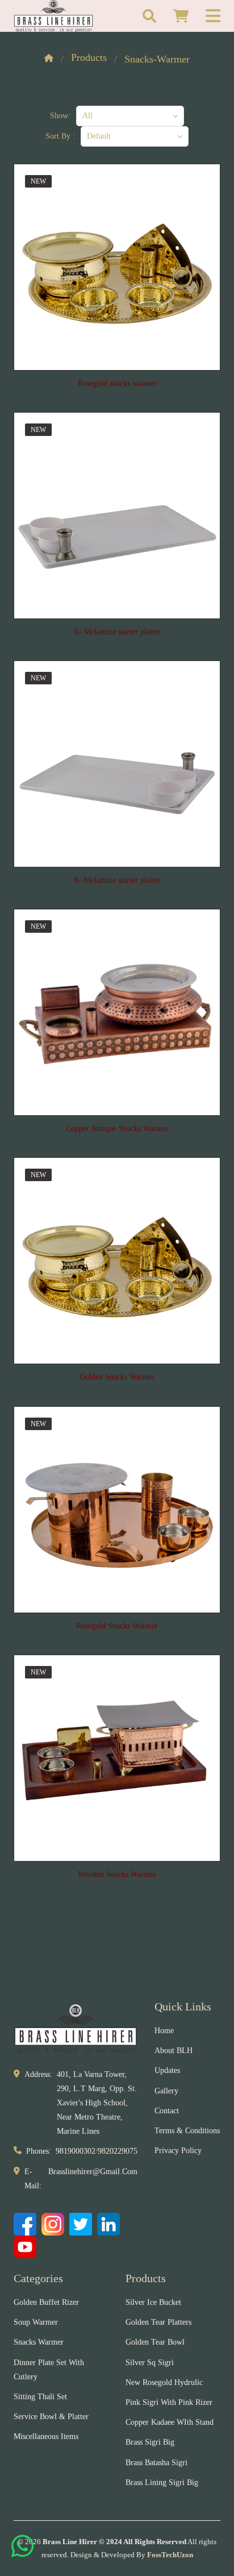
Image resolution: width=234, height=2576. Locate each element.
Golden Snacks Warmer (117, 1377)
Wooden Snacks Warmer (117, 1874)
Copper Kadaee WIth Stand (170, 2422)
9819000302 (76, 2151)
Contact (167, 2111)
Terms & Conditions (187, 2131)
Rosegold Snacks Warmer (117, 1626)
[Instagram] (53, 2224)
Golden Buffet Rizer (46, 2302)
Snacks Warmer (39, 2342)
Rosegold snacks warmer (117, 383)
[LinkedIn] (108, 2224)
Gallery (166, 2091)
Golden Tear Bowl (155, 2342)
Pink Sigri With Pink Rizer (169, 2402)
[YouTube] (25, 2247)
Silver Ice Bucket (153, 2302)
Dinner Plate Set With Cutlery (49, 2370)
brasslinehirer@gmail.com (93, 2172)
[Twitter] (81, 2224)
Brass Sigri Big (150, 2442)
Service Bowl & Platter (51, 2417)
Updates (167, 2070)
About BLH (174, 2051)
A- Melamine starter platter (117, 632)
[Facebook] (25, 2224)
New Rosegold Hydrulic (164, 2382)
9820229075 (118, 2151)
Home (164, 2031)
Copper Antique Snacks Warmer (117, 1129)
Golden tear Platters (158, 2322)
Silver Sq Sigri (150, 2363)
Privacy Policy (178, 2151)
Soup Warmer (36, 2322)
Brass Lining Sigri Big (162, 2482)
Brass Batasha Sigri (156, 2463)
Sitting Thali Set (40, 2397)
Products (89, 57)
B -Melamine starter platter (117, 880)
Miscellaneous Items (46, 2436)
